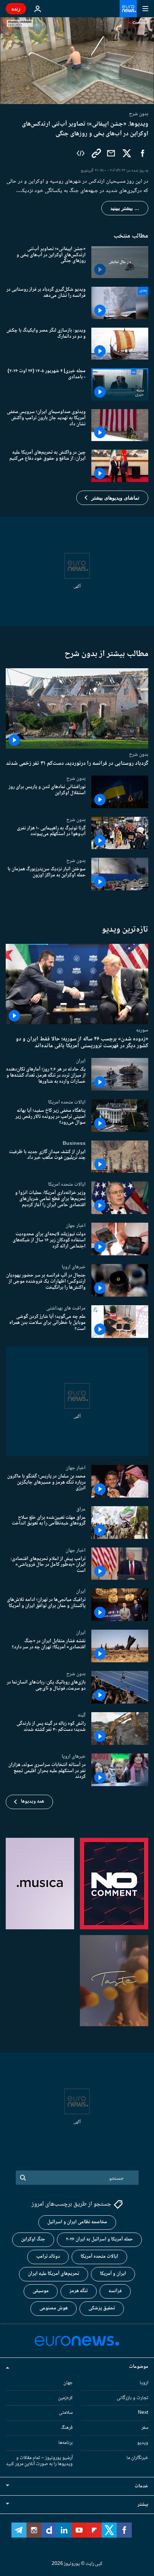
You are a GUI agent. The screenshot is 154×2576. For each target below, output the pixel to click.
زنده (16, 8)
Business (74, 1143)
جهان (68, 2383)
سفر (145, 2428)
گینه (82, 1715)
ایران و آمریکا (113, 2274)
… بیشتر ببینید (125, 208)
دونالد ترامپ (48, 2257)
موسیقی (41, 2291)
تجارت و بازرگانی (133, 2398)
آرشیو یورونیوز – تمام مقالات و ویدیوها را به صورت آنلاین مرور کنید (39, 2461)
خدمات (141, 2487)
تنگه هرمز (79, 2291)
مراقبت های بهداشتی (66, 1308)
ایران (81, 1061)
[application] (77, 61)
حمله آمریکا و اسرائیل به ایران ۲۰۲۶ (99, 2240)
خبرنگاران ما (137, 2458)
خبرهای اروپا (74, 1267)
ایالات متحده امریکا (67, 1102)
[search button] (23, 2178)
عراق (81, 1509)
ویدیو (143, 2443)
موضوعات (139, 2367)
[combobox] (77, 2178)
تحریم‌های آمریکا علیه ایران (54, 2274)
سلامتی (66, 2413)
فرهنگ (67, 2428)
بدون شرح (139, 754)
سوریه (142, 1030)
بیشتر (143, 2505)
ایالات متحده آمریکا (99, 2257)
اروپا (144, 2383)
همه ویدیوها (32, 1802)
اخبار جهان (76, 1226)
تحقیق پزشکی (102, 2309)
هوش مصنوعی (54, 2309)
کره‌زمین (65, 2398)
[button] (112, 498)
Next (143, 2413)
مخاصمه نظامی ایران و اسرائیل (77, 2223)
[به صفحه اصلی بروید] (128, 9)
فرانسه (115, 2291)
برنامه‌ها (66, 2443)
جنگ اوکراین (33, 2240)
